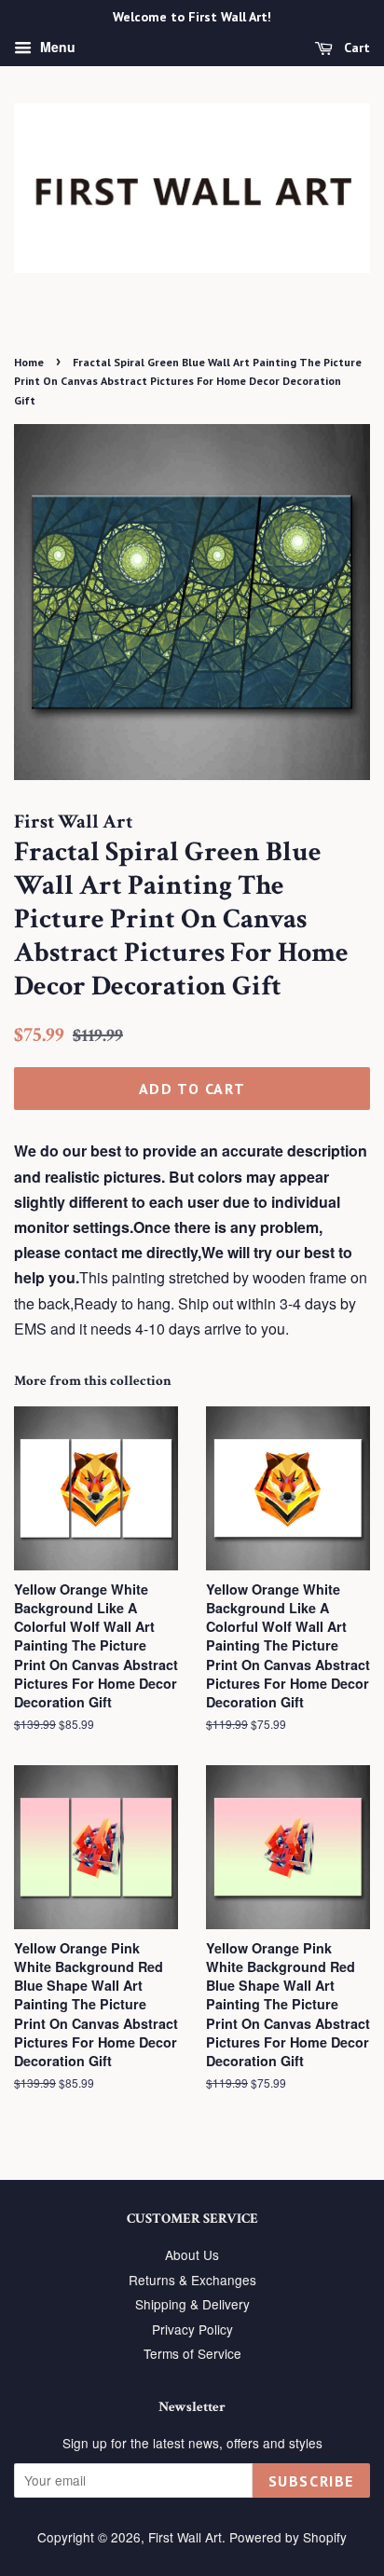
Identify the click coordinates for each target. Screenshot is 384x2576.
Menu (56, 47)
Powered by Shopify (288, 2537)
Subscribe (311, 2481)
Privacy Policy (192, 2329)
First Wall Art (185, 2537)
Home (29, 362)
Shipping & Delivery (192, 2304)
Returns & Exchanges (192, 2280)
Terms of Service (192, 2353)
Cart (355, 48)
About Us (192, 2254)
